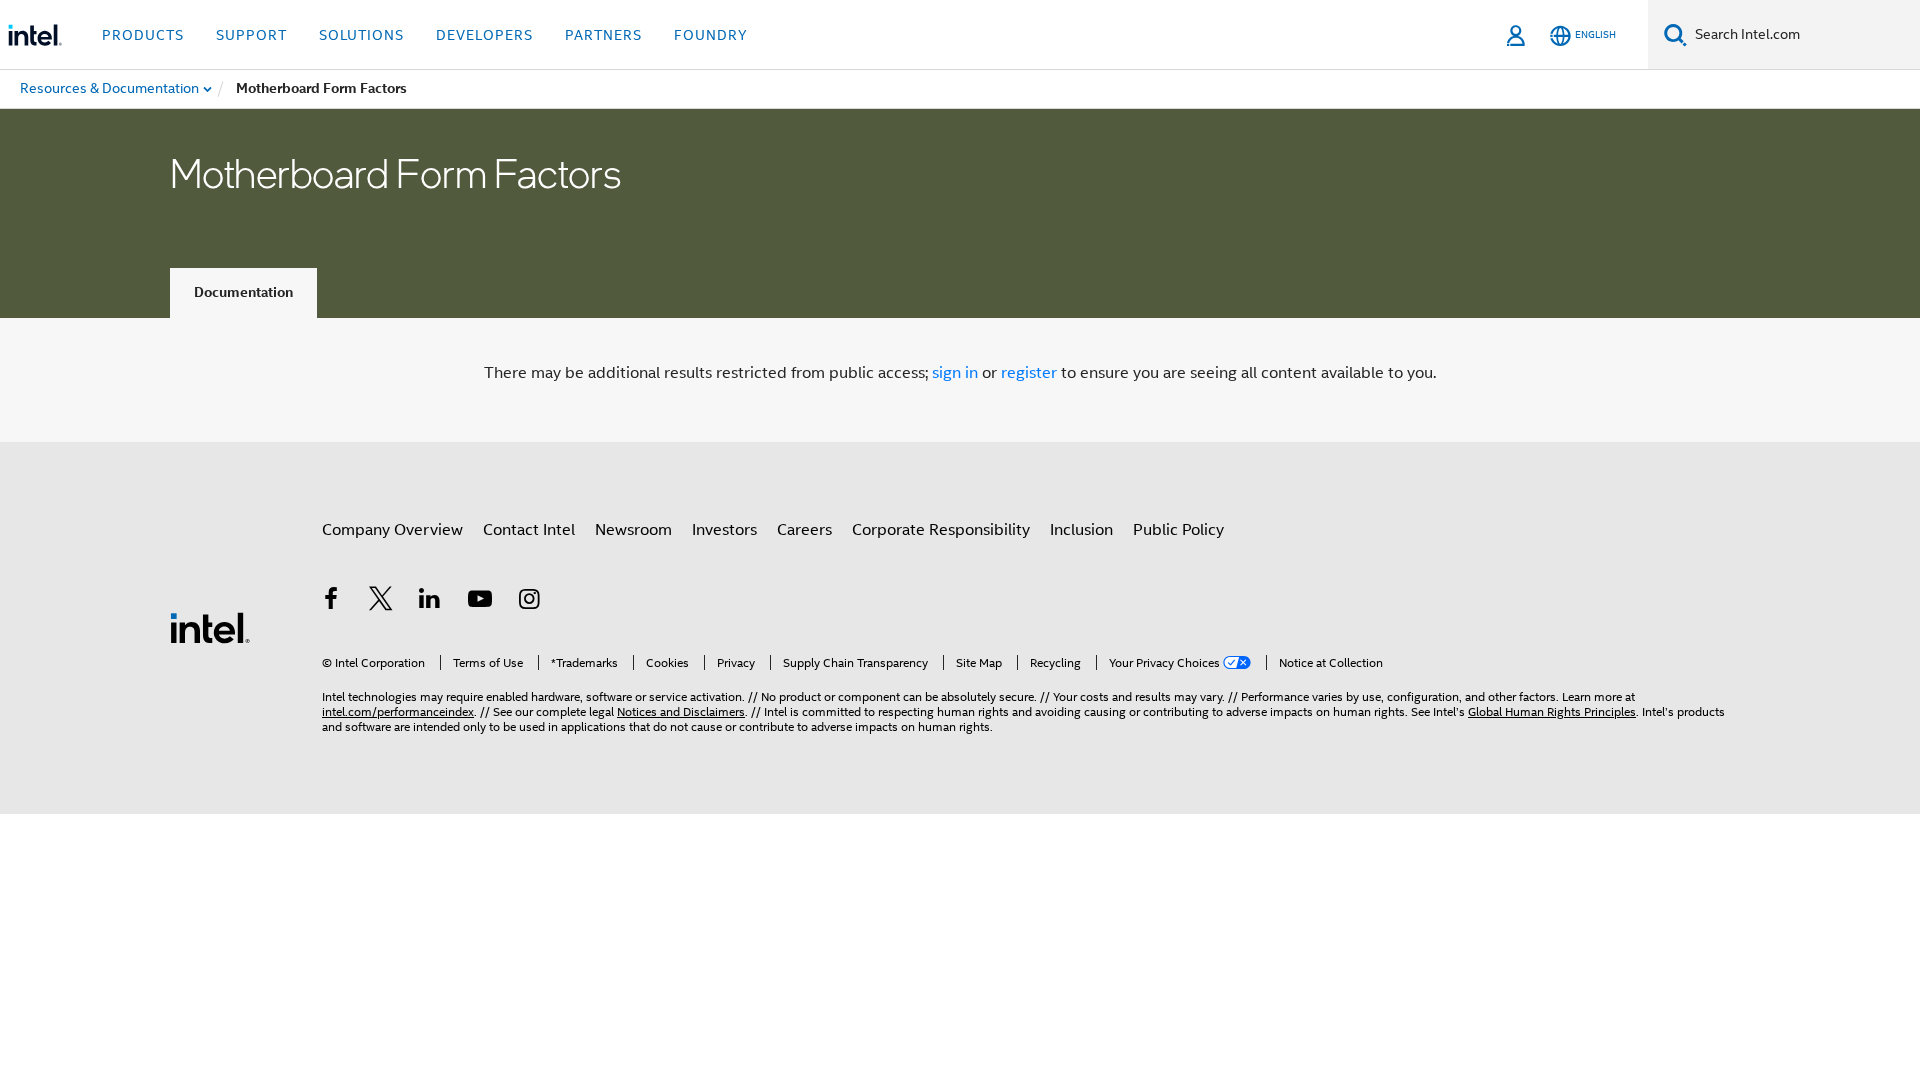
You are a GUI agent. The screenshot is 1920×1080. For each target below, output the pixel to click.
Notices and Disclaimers (681, 711)
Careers (804, 530)
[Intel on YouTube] (480, 602)
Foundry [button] (711, 35)
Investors (724, 530)
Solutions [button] (361, 35)
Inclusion (1081, 530)
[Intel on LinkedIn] (430, 602)
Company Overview (392, 530)
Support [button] (251, 35)
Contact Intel (529, 530)
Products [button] (143, 35)
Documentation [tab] (243, 292)
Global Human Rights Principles (1552, 711)
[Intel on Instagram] (529, 602)
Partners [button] (603, 35)
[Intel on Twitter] (381, 602)
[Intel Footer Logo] (210, 627)
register (1029, 373)
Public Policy (1178, 530)
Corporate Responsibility (941, 530)
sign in (955, 373)
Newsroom (633, 530)
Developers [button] (484, 35)
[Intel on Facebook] (331, 602)
